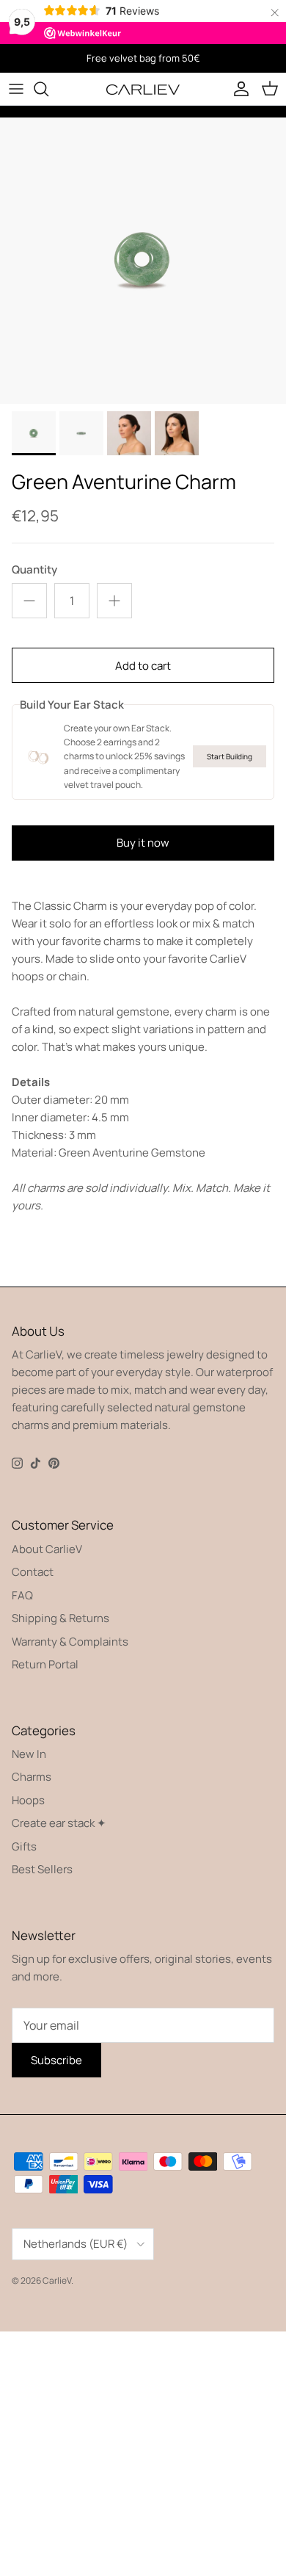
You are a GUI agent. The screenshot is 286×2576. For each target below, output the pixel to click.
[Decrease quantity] (29, 601)
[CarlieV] (143, 88)
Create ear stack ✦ (59, 1823)
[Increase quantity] (114, 601)
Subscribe (56, 2060)
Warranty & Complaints (70, 1642)
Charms (32, 1777)
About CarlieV (47, 1549)
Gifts (24, 1846)
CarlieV (57, 2280)
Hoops (28, 1800)
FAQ (22, 1595)
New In (29, 1754)
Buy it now (143, 843)
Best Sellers (42, 1869)
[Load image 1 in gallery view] (143, 261)
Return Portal (45, 1664)
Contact (33, 1572)
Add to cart (143, 666)
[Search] (48, 89)
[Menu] (16, 89)
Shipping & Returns (60, 1618)
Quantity (34, 569)
